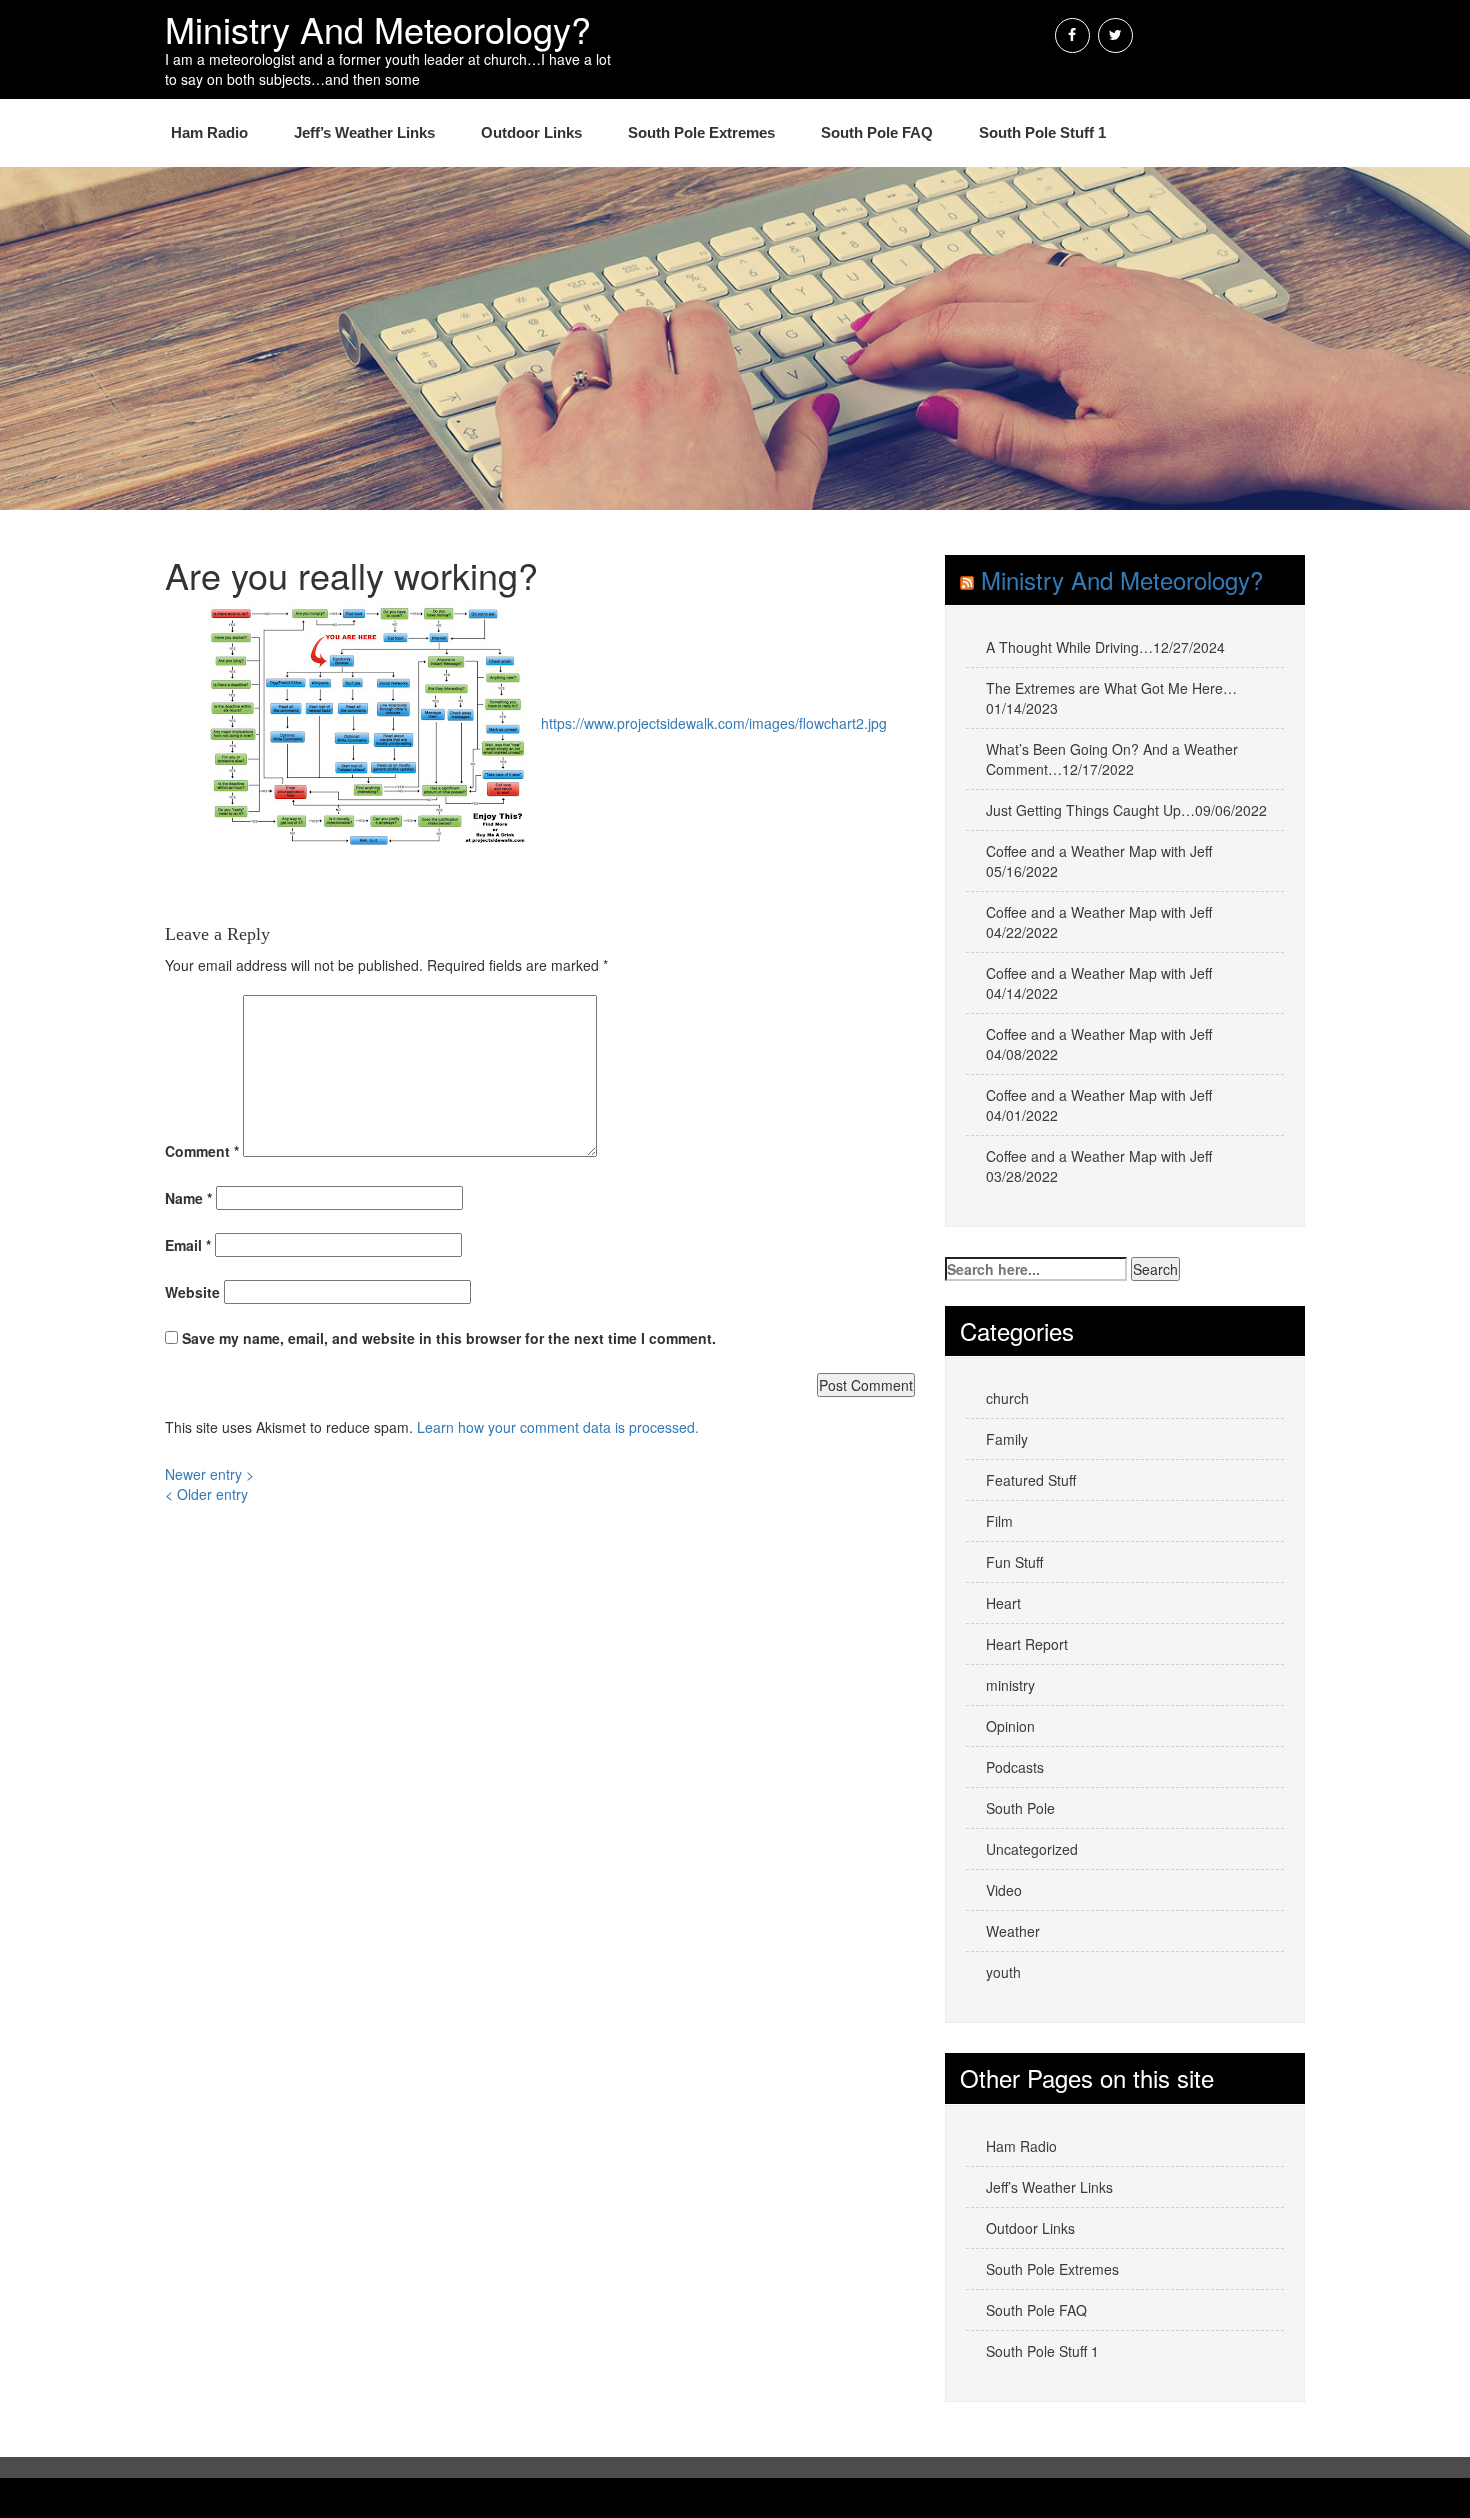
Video (1004, 1890)
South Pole (1020, 1808)
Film (999, 1521)
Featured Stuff (1031, 1480)
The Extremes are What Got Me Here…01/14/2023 (1111, 698)
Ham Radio (209, 132)
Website (192, 1292)
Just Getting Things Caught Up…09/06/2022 (1126, 810)
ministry (1010, 1685)
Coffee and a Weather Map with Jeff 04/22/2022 (1099, 922)
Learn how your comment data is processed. (558, 1427)
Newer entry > (209, 1474)
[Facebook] (1072, 35)
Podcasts (1015, 1767)
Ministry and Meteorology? (378, 28)
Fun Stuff (1014, 1562)
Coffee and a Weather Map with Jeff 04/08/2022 (1099, 1044)
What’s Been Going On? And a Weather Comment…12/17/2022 (1112, 759)
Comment (202, 1151)
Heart (1003, 1603)
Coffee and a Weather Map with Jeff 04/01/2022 (1099, 1105)
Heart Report (1027, 1644)
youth (1003, 1972)
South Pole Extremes (701, 132)
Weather (1013, 1931)
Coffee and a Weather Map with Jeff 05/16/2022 (1099, 861)
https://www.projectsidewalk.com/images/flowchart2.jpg (714, 723)
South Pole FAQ (877, 132)
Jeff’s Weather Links (364, 132)
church (1007, 1398)
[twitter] (1115, 35)
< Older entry (206, 1494)
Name (188, 1198)
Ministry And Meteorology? (1122, 579)
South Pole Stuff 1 (1042, 132)
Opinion (1010, 1726)
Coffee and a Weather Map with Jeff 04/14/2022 (1099, 983)
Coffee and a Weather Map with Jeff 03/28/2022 (1099, 1166)
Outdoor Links (531, 132)
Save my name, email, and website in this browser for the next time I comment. (449, 1338)
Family (1007, 1439)
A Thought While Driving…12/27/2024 (1105, 647)
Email (188, 1245)
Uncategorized (1032, 1849)
